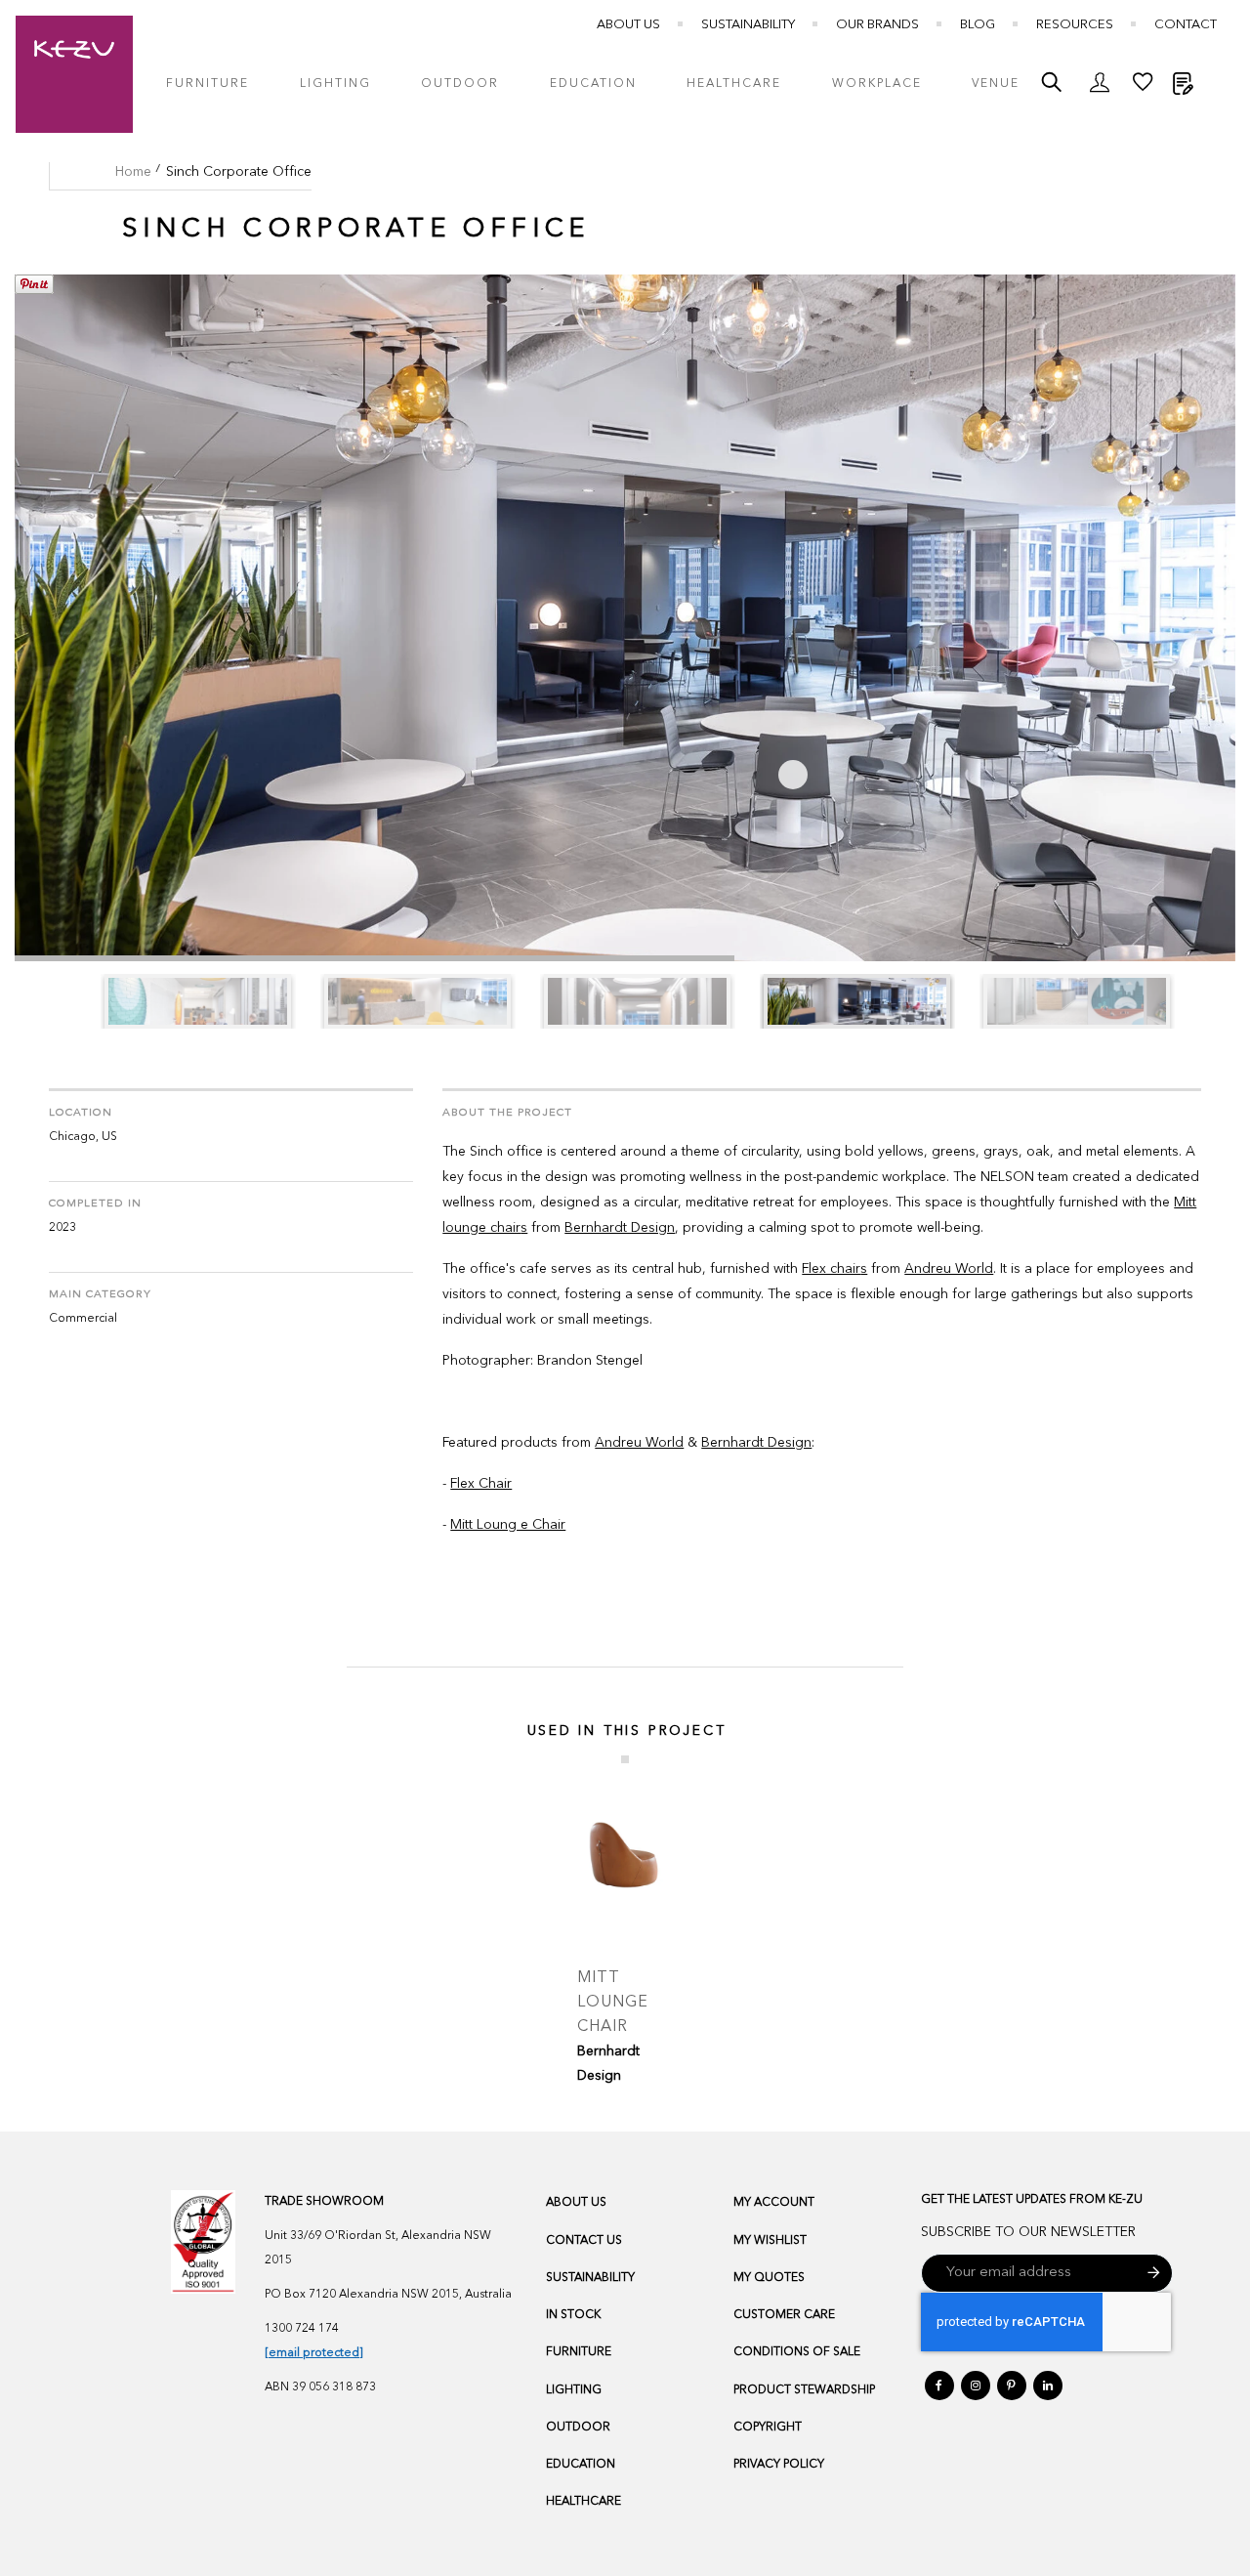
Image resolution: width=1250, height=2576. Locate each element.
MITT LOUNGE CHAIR (612, 2003)
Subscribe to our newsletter (1028, 2232)
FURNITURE (579, 2352)
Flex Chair (481, 1484)
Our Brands (877, 25)
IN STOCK (573, 2315)
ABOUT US (576, 2203)
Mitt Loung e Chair (508, 1525)
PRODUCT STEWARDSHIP (804, 2390)
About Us (628, 25)
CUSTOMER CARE (784, 2315)
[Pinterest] (1012, 2386)
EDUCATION (581, 2465)
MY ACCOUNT (774, 2203)
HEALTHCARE (583, 2502)
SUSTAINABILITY (590, 2278)
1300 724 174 (302, 2329)
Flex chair (831, 1269)
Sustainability (748, 25)
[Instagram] (976, 2386)
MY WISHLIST (770, 2241)
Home (133, 172)
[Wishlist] (1143, 87)
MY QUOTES (769, 2278)
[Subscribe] (1154, 2273)
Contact (1186, 25)
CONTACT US (584, 2241)
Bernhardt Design (620, 1228)
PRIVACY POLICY (779, 2465)
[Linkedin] (1048, 2386)
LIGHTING (574, 2390)
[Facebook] (939, 2386)
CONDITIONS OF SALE (797, 2352)
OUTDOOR (578, 2428)
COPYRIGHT (768, 2428)
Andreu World (949, 1269)
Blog (978, 25)
